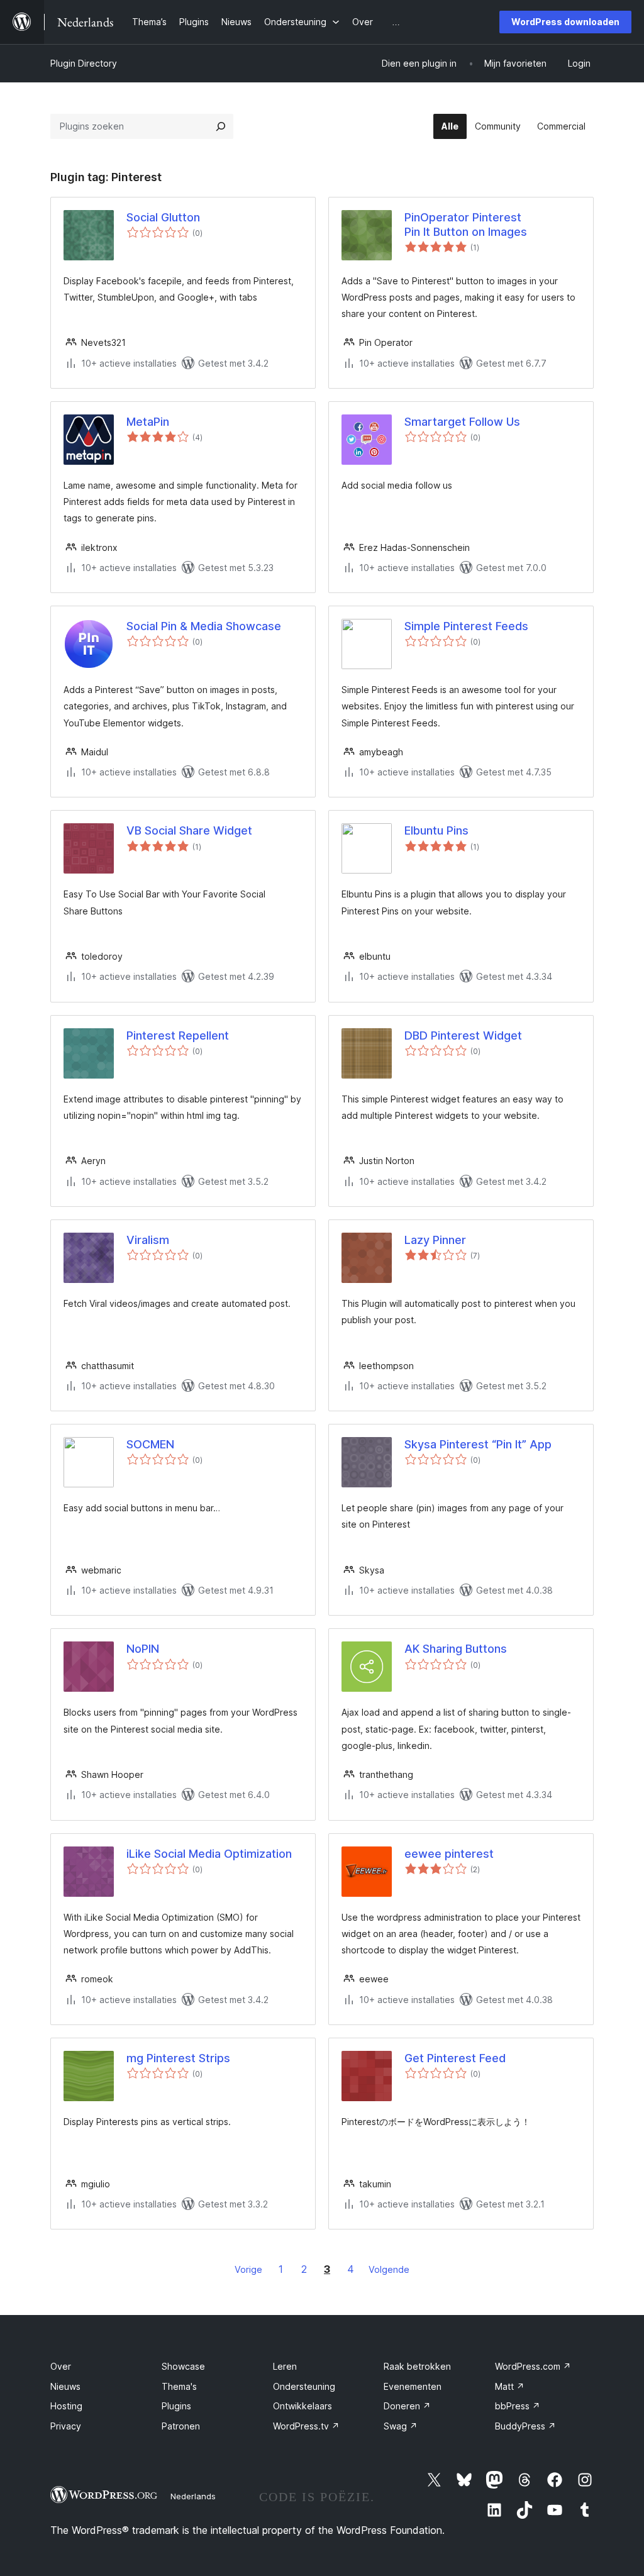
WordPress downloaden (565, 22)
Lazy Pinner (435, 1240)
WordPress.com (533, 2366)
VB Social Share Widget (189, 830)
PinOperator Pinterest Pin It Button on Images (466, 225)
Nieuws (65, 2386)
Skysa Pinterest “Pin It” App (478, 1444)
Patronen (181, 2426)
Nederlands (193, 2496)
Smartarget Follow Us (462, 422)
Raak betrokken (417, 2366)
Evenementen (413, 2386)
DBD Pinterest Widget (463, 1035)
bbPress (518, 2406)
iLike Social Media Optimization (209, 1854)
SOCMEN (150, 1444)
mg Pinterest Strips (178, 2058)
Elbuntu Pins (436, 830)
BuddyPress (525, 2426)
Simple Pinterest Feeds (466, 626)
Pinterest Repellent (178, 1035)
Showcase (183, 2366)
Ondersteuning (304, 2386)
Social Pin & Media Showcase (204, 626)
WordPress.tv (306, 2426)
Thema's (179, 2386)
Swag (401, 2426)
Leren (285, 2366)
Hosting (66, 2406)
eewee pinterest (449, 1854)
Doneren (407, 2406)
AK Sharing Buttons (456, 1649)
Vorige (248, 2269)
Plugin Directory (84, 63)
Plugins (176, 2406)
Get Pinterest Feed (455, 2058)
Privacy (66, 2426)
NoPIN (143, 1649)
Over (61, 2366)
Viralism (148, 1240)
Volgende (389, 2269)
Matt (510, 2386)
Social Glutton (163, 217)
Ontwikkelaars (303, 2406)
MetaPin (148, 422)
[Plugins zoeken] (221, 126)
